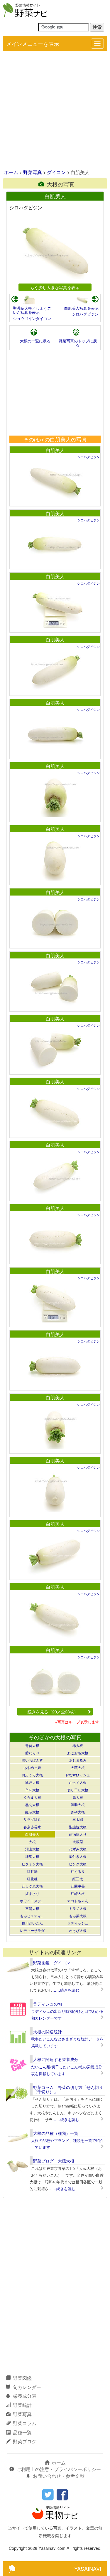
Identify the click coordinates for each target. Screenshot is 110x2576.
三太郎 (78, 1819)
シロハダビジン (85, 314)
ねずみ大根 (78, 1849)
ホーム (11, 172)
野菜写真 (33, 172)
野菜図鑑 (22, 2378)
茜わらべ (32, 1753)
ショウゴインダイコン (32, 318)
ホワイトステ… (32, 1901)
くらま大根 (32, 1797)
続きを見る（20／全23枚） (53, 1712)
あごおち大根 (78, 1753)
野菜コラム (25, 2423)
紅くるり (78, 1871)
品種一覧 (22, 2432)
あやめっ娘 (32, 1767)
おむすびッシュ (78, 1775)
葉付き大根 (78, 1856)
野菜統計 (22, 2405)
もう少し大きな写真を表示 (55, 287)
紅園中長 (78, 1886)
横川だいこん (32, 1923)
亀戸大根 (32, 1782)
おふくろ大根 (32, 1775)
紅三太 (78, 1879)
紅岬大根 (78, 1893)
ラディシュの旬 (48, 2004)
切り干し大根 (78, 1790)
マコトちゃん (78, 1901)
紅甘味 (32, 1871)
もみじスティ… (32, 1916)
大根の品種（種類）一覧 (56, 2133)
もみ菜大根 (78, 1916)
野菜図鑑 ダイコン (52, 1963)
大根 (32, 1841)
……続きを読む (66, 1990)
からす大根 (78, 1782)
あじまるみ (78, 1760)
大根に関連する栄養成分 (56, 2059)
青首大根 (32, 1745)
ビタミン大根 (32, 1864)
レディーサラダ (32, 1930)
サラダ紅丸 (32, 1819)
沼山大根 (32, 1849)
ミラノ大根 (78, 1908)
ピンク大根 (78, 1864)
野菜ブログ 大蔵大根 (54, 2161)
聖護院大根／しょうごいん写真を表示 (32, 310)
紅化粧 (32, 1879)
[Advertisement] (55, 111)
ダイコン (56, 172)
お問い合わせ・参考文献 (59, 2476)
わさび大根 (78, 1930)
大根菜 (78, 1841)
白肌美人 (55, 450)
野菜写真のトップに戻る (78, 343)
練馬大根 (32, 1856)
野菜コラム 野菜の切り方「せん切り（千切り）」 (68, 2089)
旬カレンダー (27, 2387)
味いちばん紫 (32, 1760)
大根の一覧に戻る (35, 341)
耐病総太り (78, 1834)
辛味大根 (32, 1790)
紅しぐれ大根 (32, 1886)
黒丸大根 (32, 1804)
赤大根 (78, 1745)
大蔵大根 (78, 1767)
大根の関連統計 (48, 2032)
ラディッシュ (78, 1923)
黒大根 (78, 1797)
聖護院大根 (78, 1827)
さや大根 (78, 1812)
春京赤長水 (32, 1827)
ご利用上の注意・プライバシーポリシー (59, 2469)
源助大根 (78, 1804)
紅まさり (32, 1893)
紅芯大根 (32, 1812)
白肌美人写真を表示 (81, 308)
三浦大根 (32, 1908)
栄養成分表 (25, 2396)
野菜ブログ (25, 2441)
